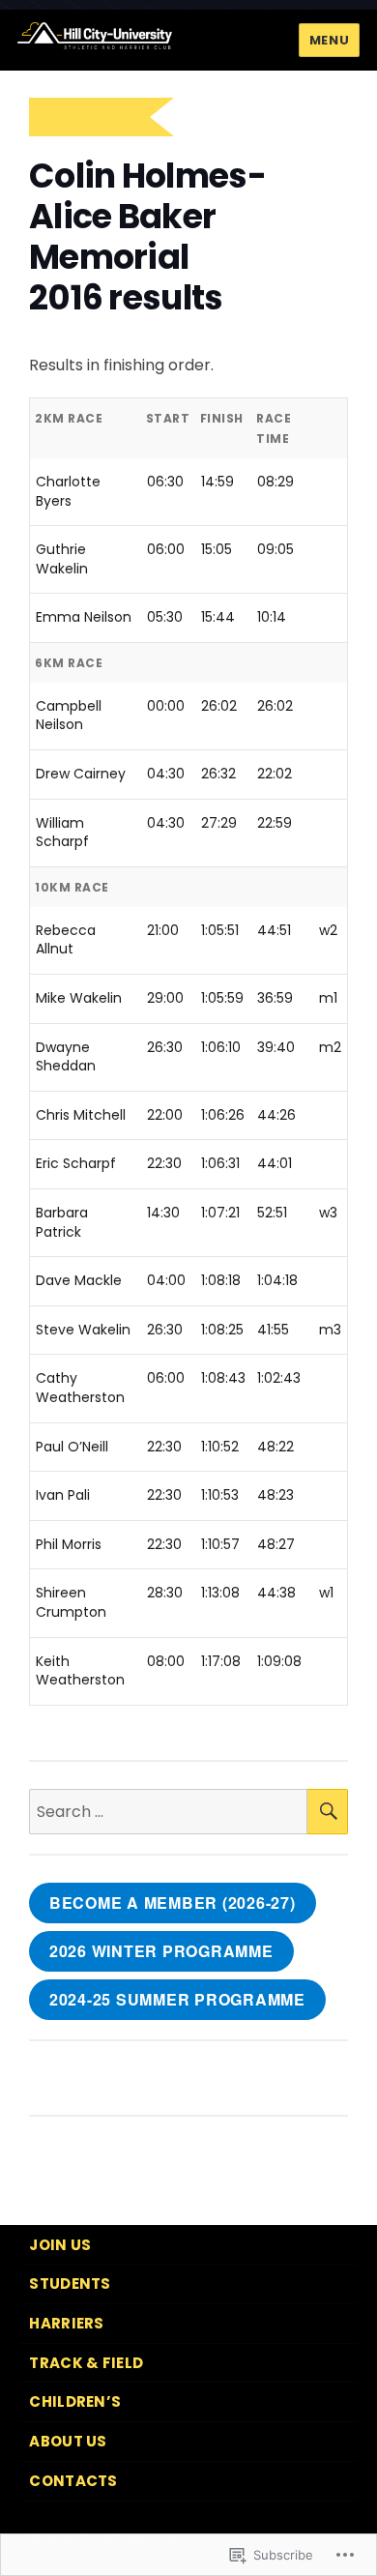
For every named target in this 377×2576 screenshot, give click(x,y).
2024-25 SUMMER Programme (177, 1999)
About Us (68, 2441)
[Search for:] (168, 1812)
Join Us (60, 2245)
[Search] (328, 1812)
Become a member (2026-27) (173, 1903)
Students (70, 2283)
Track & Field (86, 2363)
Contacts (73, 2481)
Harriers (66, 2323)
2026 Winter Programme (161, 1951)
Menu (329, 40)
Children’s (75, 2401)
